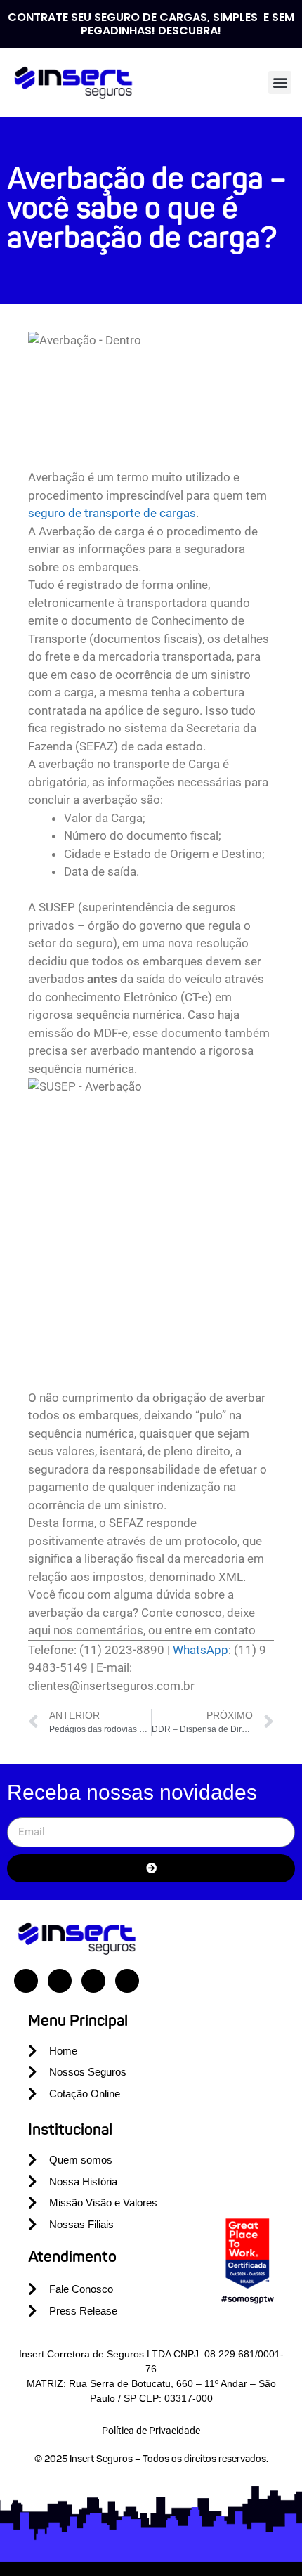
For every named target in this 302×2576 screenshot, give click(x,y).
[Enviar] (151, 1868)
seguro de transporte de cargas (112, 513)
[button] (280, 83)
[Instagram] (60, 1981)
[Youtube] (93, 1981)
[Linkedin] (26, 1981)
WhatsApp (201, 1650)
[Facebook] (127, 1981)
